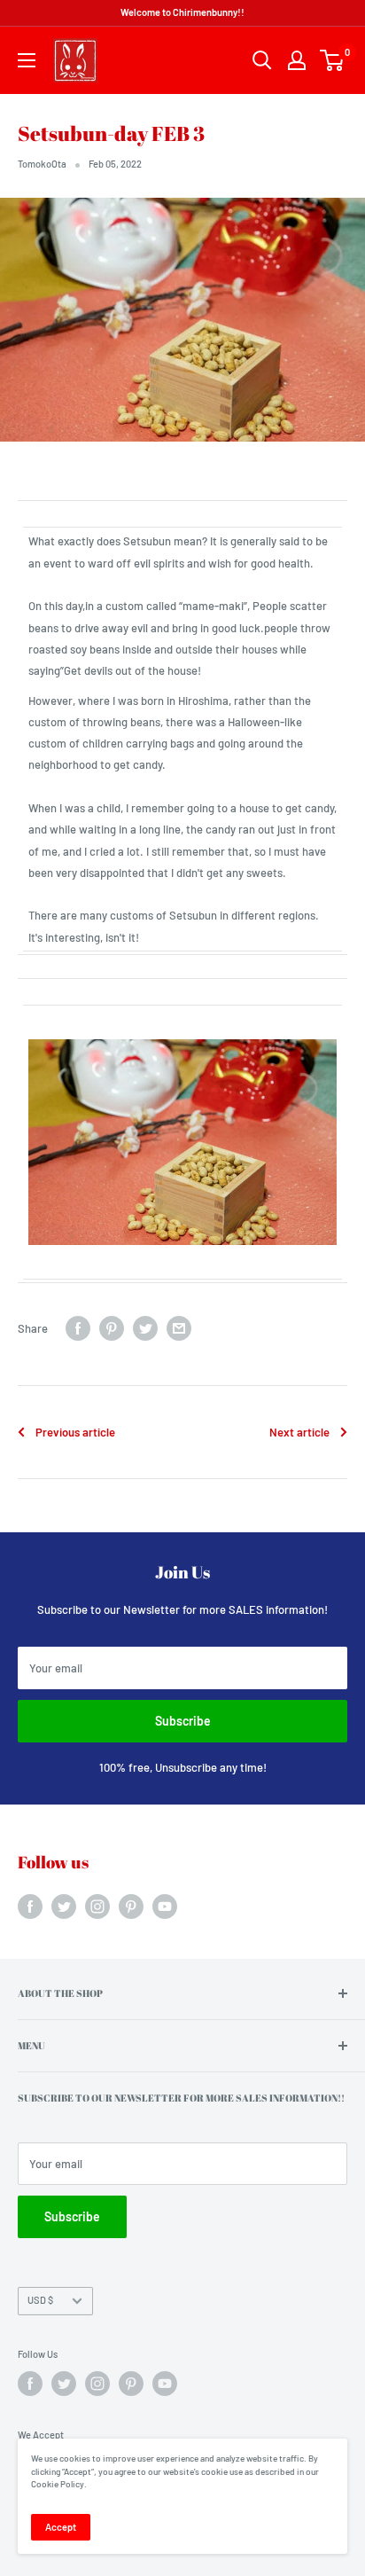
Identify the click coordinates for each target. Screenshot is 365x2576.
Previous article (75, 1432)
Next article (299, 1432)
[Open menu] (27, 60)
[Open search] (262, 60)
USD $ (40, 2300)
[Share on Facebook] (78, 1328)
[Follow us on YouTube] (165, 1907)
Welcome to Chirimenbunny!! (182, 12)
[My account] (297, 60)
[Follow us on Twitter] (64, 1907)
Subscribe (183, 1721)
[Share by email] (179, 1328)
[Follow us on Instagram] (97, 1907)
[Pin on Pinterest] (112, 1328)
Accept (61, 2527)
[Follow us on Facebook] (30, 1907)
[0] (333, 60)
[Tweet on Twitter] (145, 1328)
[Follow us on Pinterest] (131, 1907)
